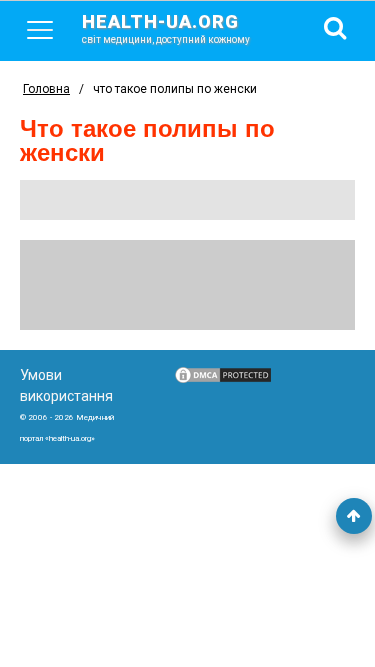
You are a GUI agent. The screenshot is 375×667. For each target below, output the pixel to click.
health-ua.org (166, 28)
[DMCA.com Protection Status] (223, 380)
